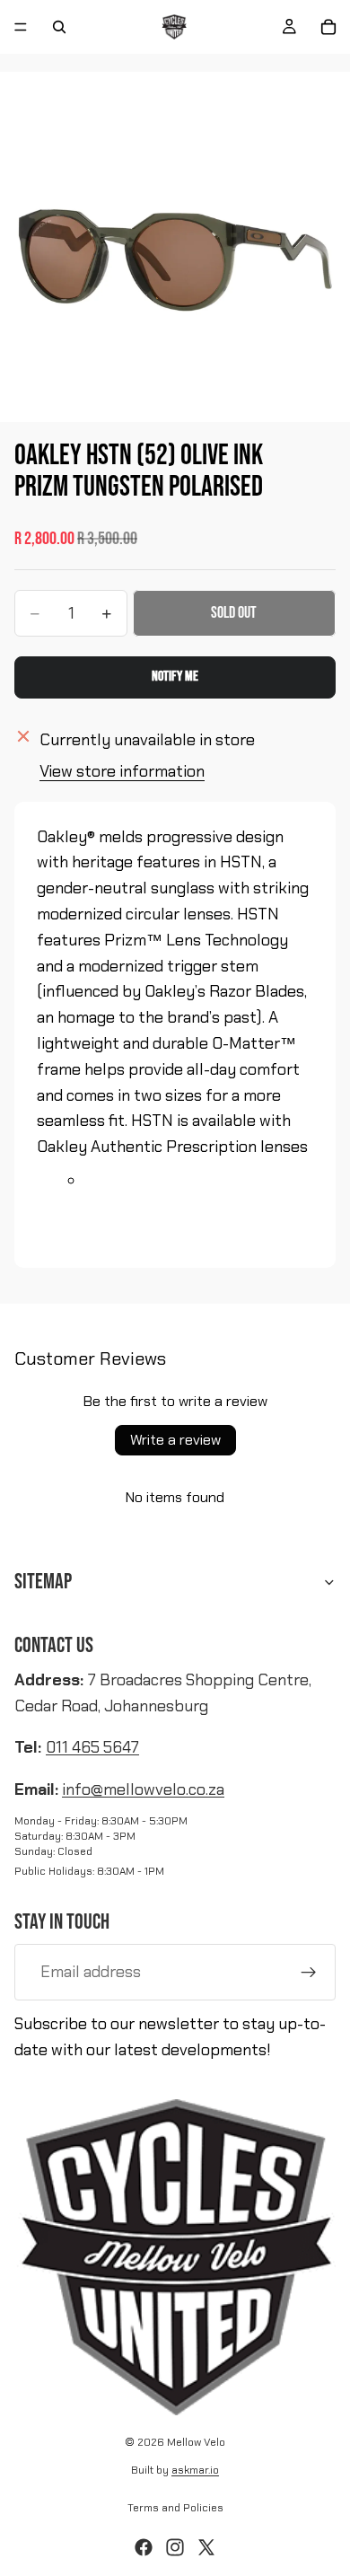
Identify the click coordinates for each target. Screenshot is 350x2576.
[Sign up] (309, 1973)
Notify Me (175, 677)
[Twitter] (206, 2547)
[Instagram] (175, 2547)
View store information (122, 771)
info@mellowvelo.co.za (143, 1789)
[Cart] (328, 27)
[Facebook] (144, 2547)
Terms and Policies (175, 2508)
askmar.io (195, 2470)
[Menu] (21, 27)
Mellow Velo (196, 2442)
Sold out (234, 613)
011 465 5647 (92, 1747)
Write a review (175, 1440)
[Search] (59, 27)
